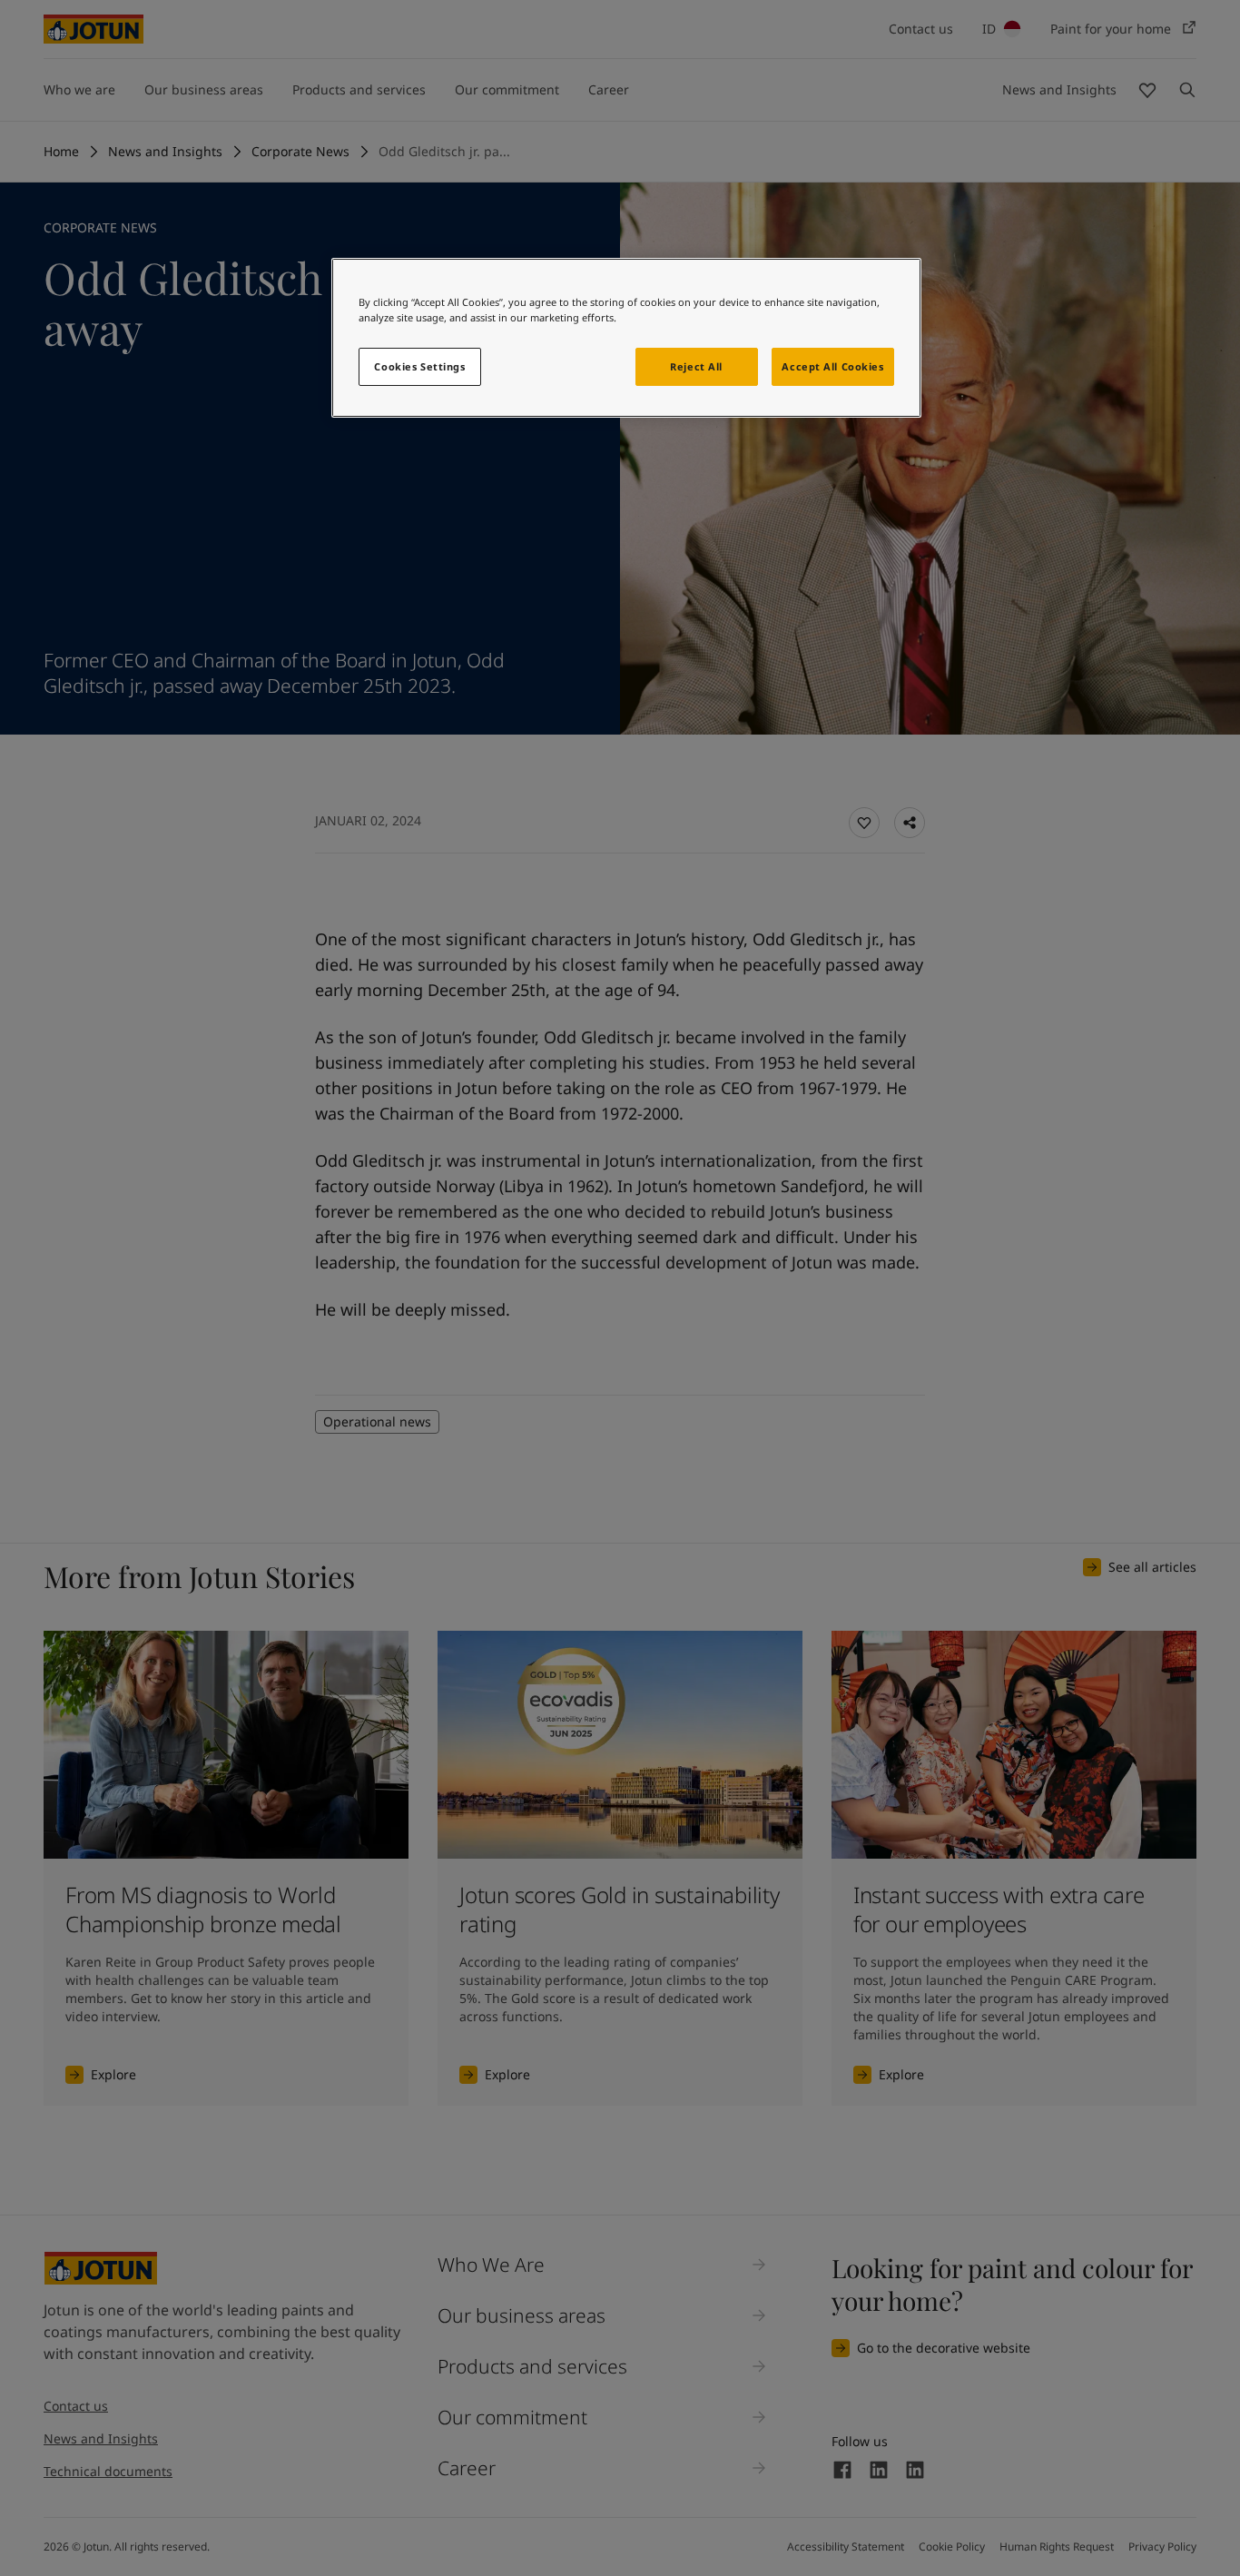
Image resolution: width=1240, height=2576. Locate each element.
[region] (626, 338)
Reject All (696, 366)
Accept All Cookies (832, 366)
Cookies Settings (419, 366)
